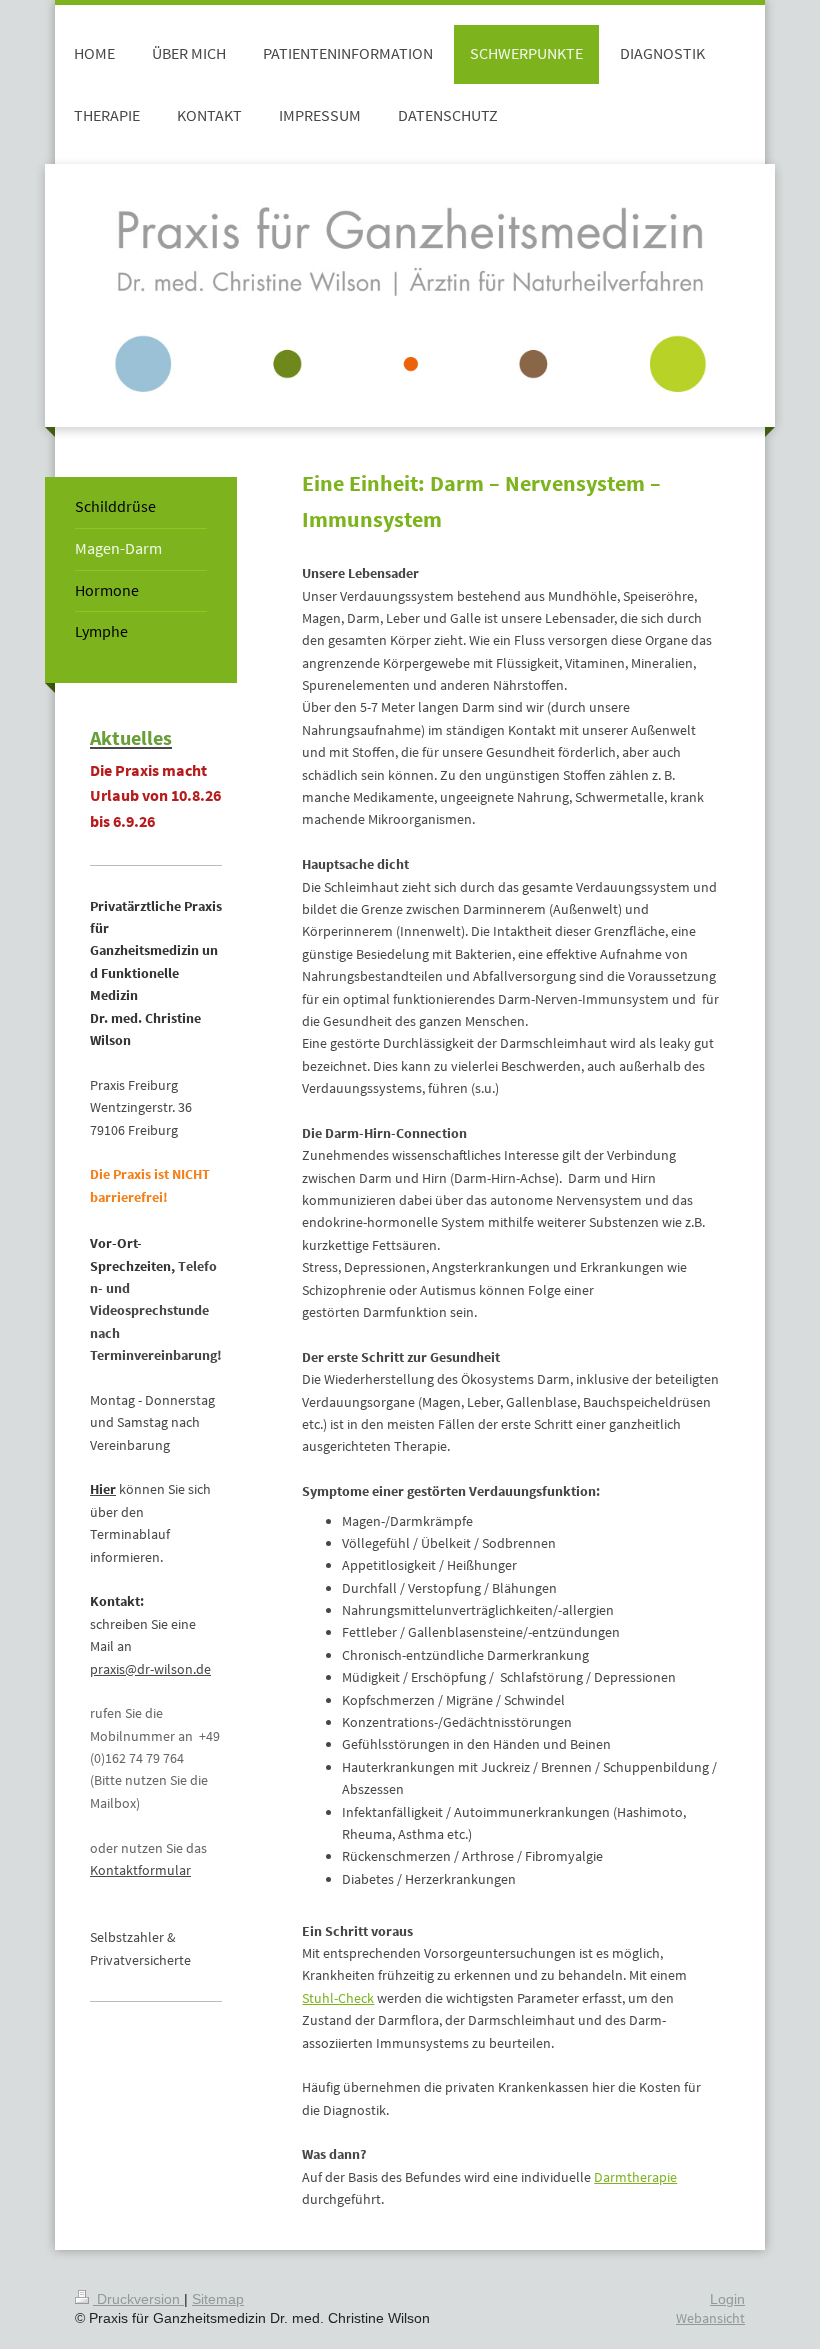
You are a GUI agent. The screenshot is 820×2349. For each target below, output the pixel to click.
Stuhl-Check (338, 1998)
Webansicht (710, 2318)
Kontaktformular (140, 1870)
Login (727, 2299)
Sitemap (218, 2299)
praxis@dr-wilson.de (150, 1669)
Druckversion (138, 2299)
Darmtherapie (635, 2177)
